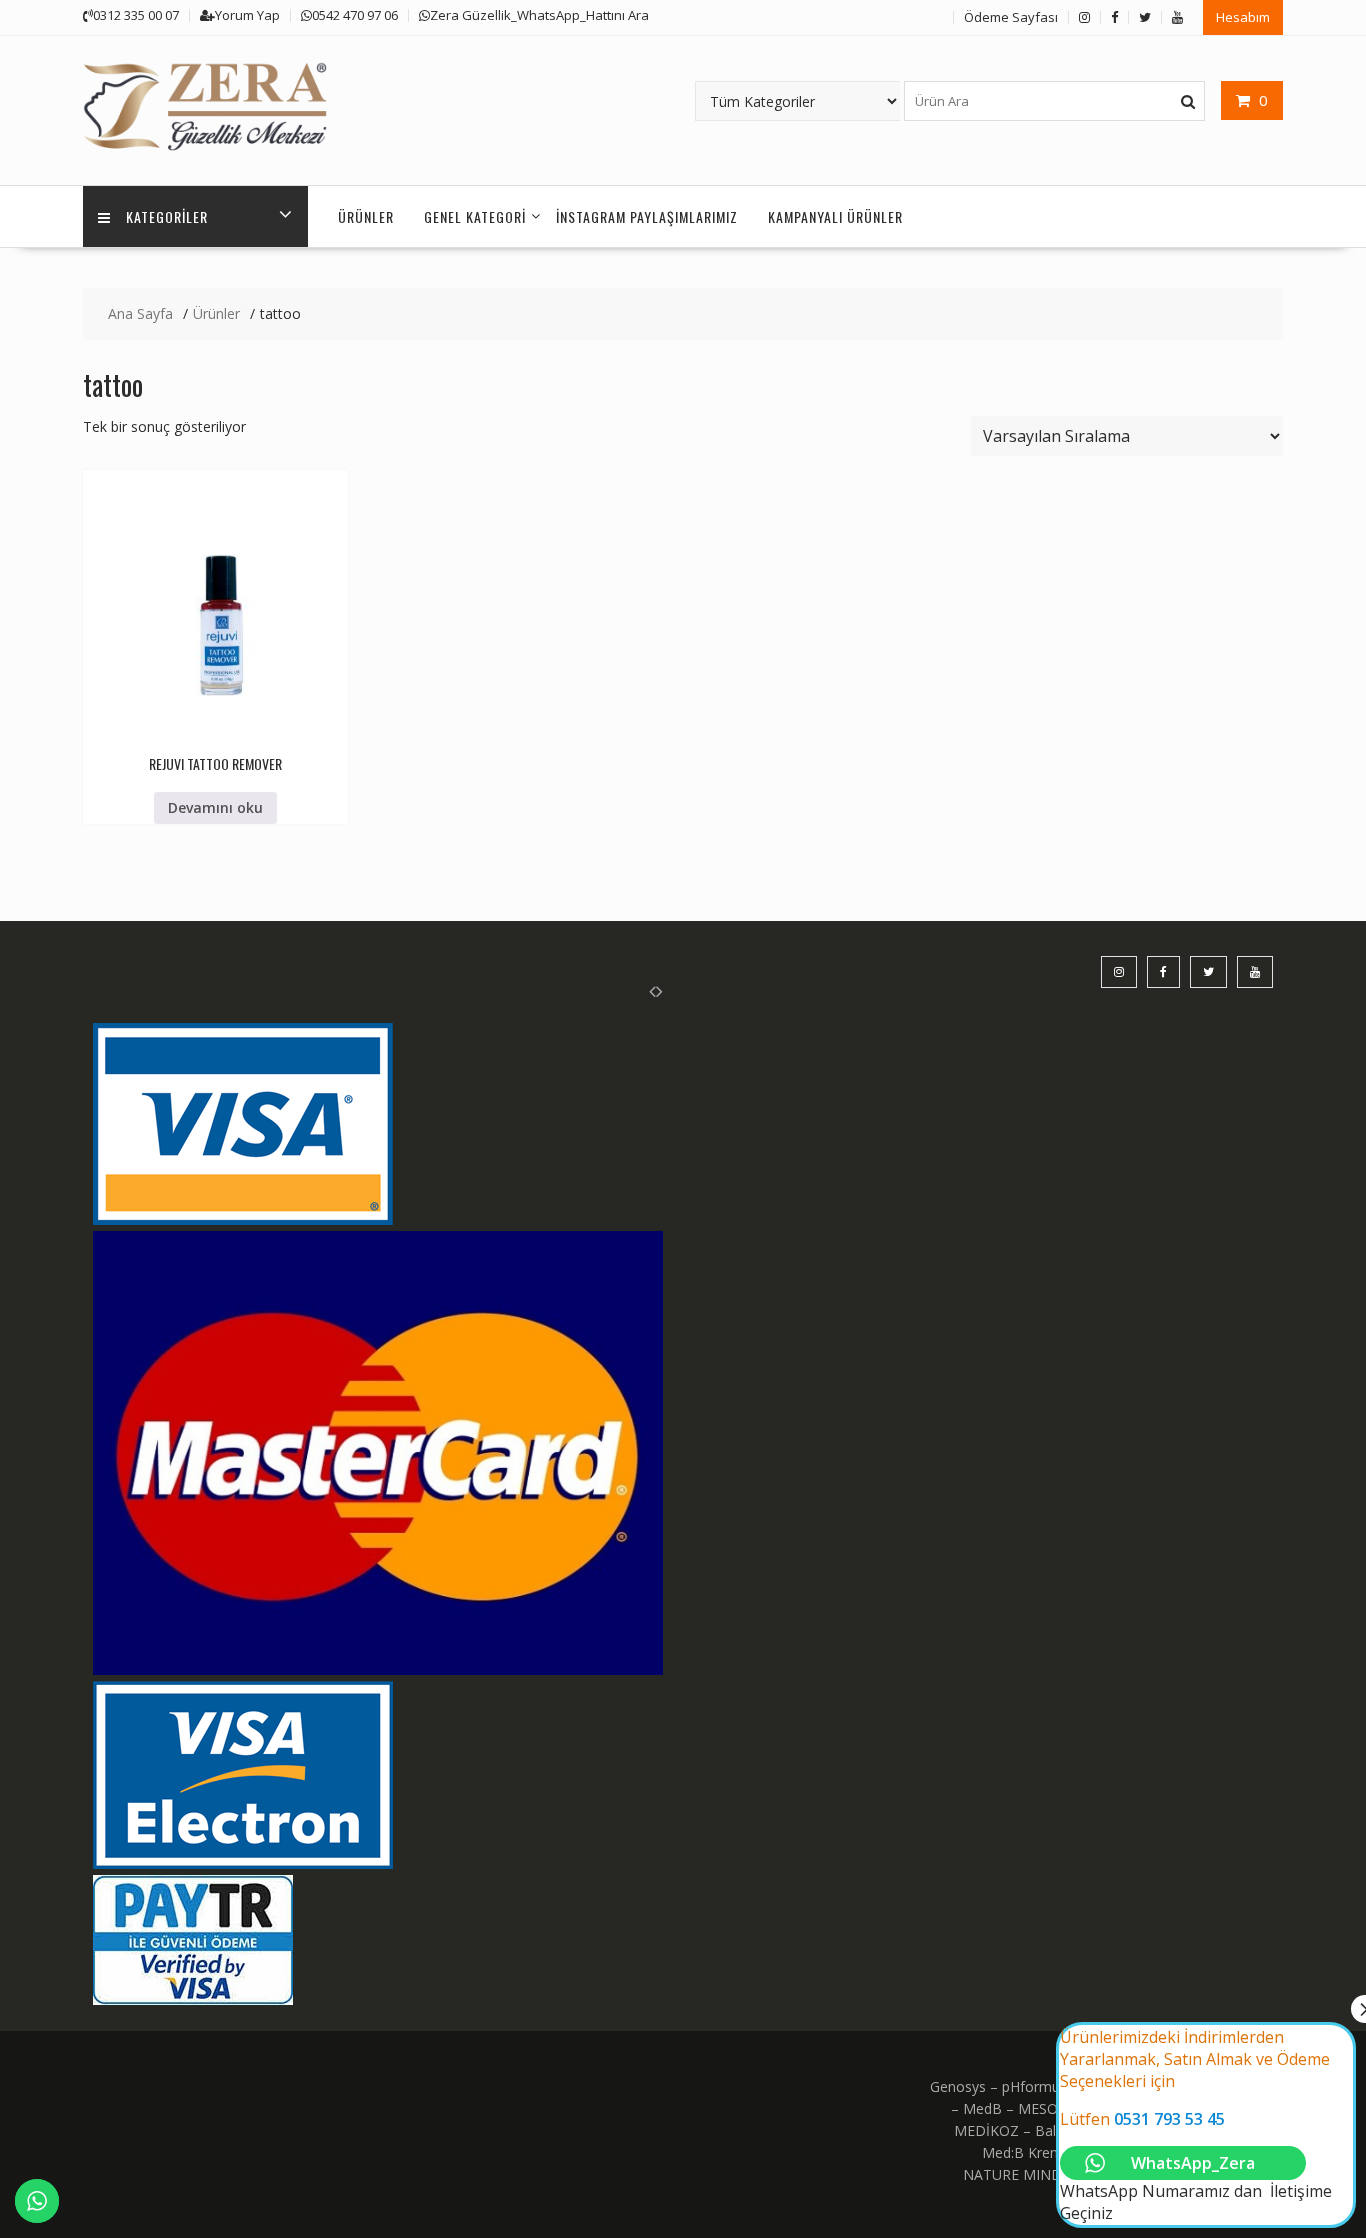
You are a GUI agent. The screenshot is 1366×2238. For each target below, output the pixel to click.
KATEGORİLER (167, 216)
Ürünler (366, 216)
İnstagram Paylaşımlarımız (647, 216)
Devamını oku (215, 807)
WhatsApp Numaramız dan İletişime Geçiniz (1196, 2125)
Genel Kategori (475, 216)
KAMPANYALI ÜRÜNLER (835, 216)
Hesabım (1243, 17)
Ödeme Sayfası (1011, 17)
